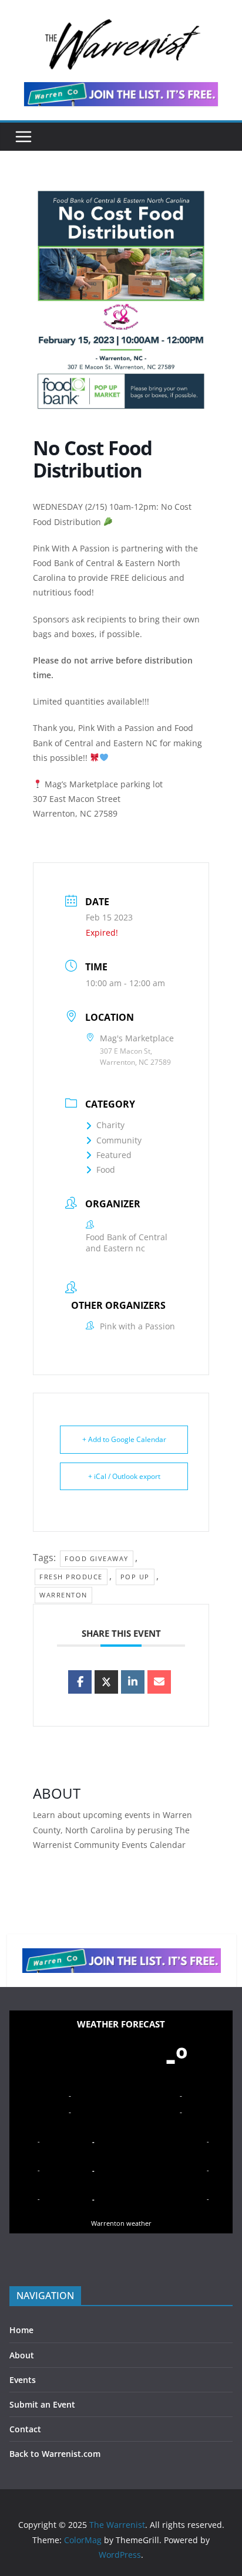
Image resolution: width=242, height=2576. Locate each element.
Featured (114, 1155)
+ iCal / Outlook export (124, 1476)
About (22, 2355)
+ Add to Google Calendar (124, 1439)
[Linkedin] (133, 1682)
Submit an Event (42, 2404)
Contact (25, 2429)
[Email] (159, 1682)
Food (106, 1169)
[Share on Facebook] (80, 1682)
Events (23, 2380)
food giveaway (97, 1558)
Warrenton (63, 1595)
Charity (110, 1125)
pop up (135, 1577)
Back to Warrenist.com (55, 2454)
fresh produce (71, 1577)
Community (119, 1140)
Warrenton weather (121, 2223)
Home (21, 2330)
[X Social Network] (106, 1682)
